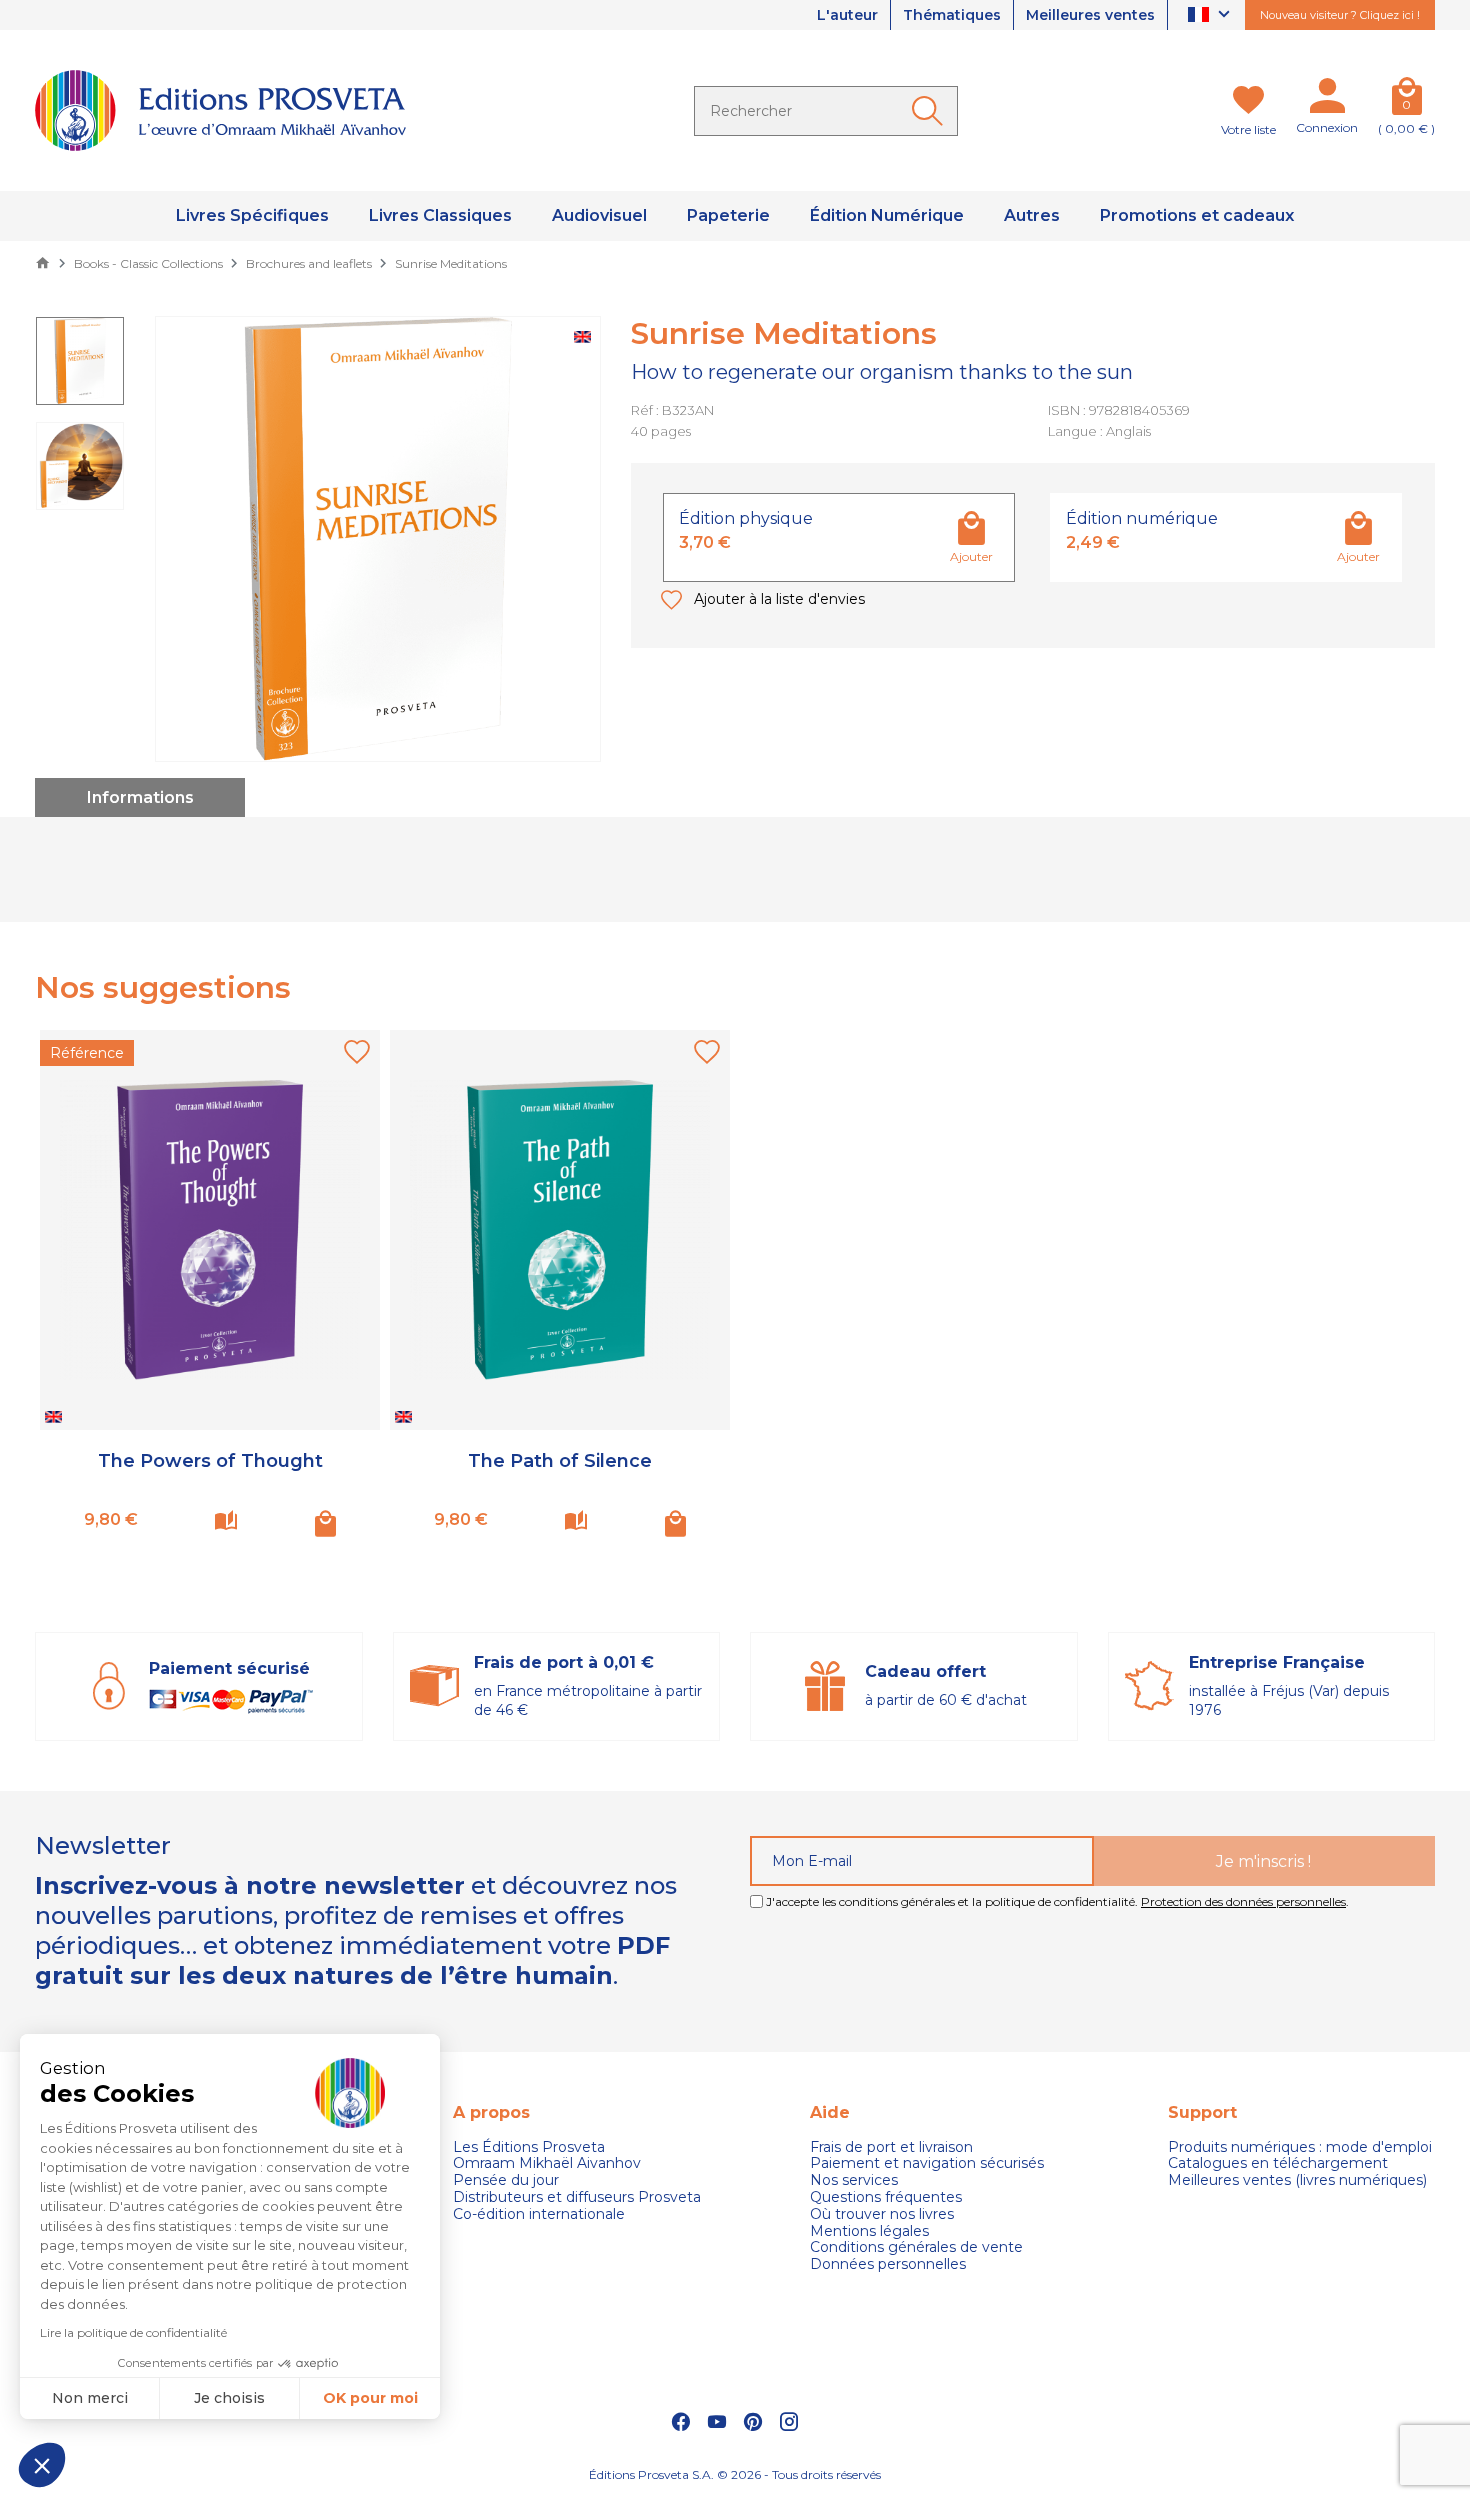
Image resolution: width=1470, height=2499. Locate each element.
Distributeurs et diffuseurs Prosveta (577, 2197)
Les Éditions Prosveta (529, 2147)
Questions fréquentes (886, 2197)
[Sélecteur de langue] (1211, 15)
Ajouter (971, 556)
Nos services (854, 2180)
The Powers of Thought (210, 1461)
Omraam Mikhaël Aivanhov (547, 2163)
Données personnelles (888, 2264)
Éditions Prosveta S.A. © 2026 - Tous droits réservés (735, 2474)
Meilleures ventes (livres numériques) (1297, 2180)
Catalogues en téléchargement (1278, 2163)
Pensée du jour (506, 2180)
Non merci (90, 2398)
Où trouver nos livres (882, 2214)
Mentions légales (869, 2231)
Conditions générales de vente (916, 2247)
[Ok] (931, 111)
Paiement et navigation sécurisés (927, 2163)
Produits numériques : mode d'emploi (1300, 2147)
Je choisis (229, 2398)
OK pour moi (370, 2398)
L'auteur (847, 15)
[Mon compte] (1327, 100)
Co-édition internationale (539, 2214)
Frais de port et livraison (891, 2147)
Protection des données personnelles (1243, 1901)
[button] (42, 2465)
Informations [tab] (140, 797)
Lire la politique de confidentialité (133, 2332)
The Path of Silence (560, 1461)
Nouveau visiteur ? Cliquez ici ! (1340, 15)
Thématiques (952, 15)
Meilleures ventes (1090, 15)
